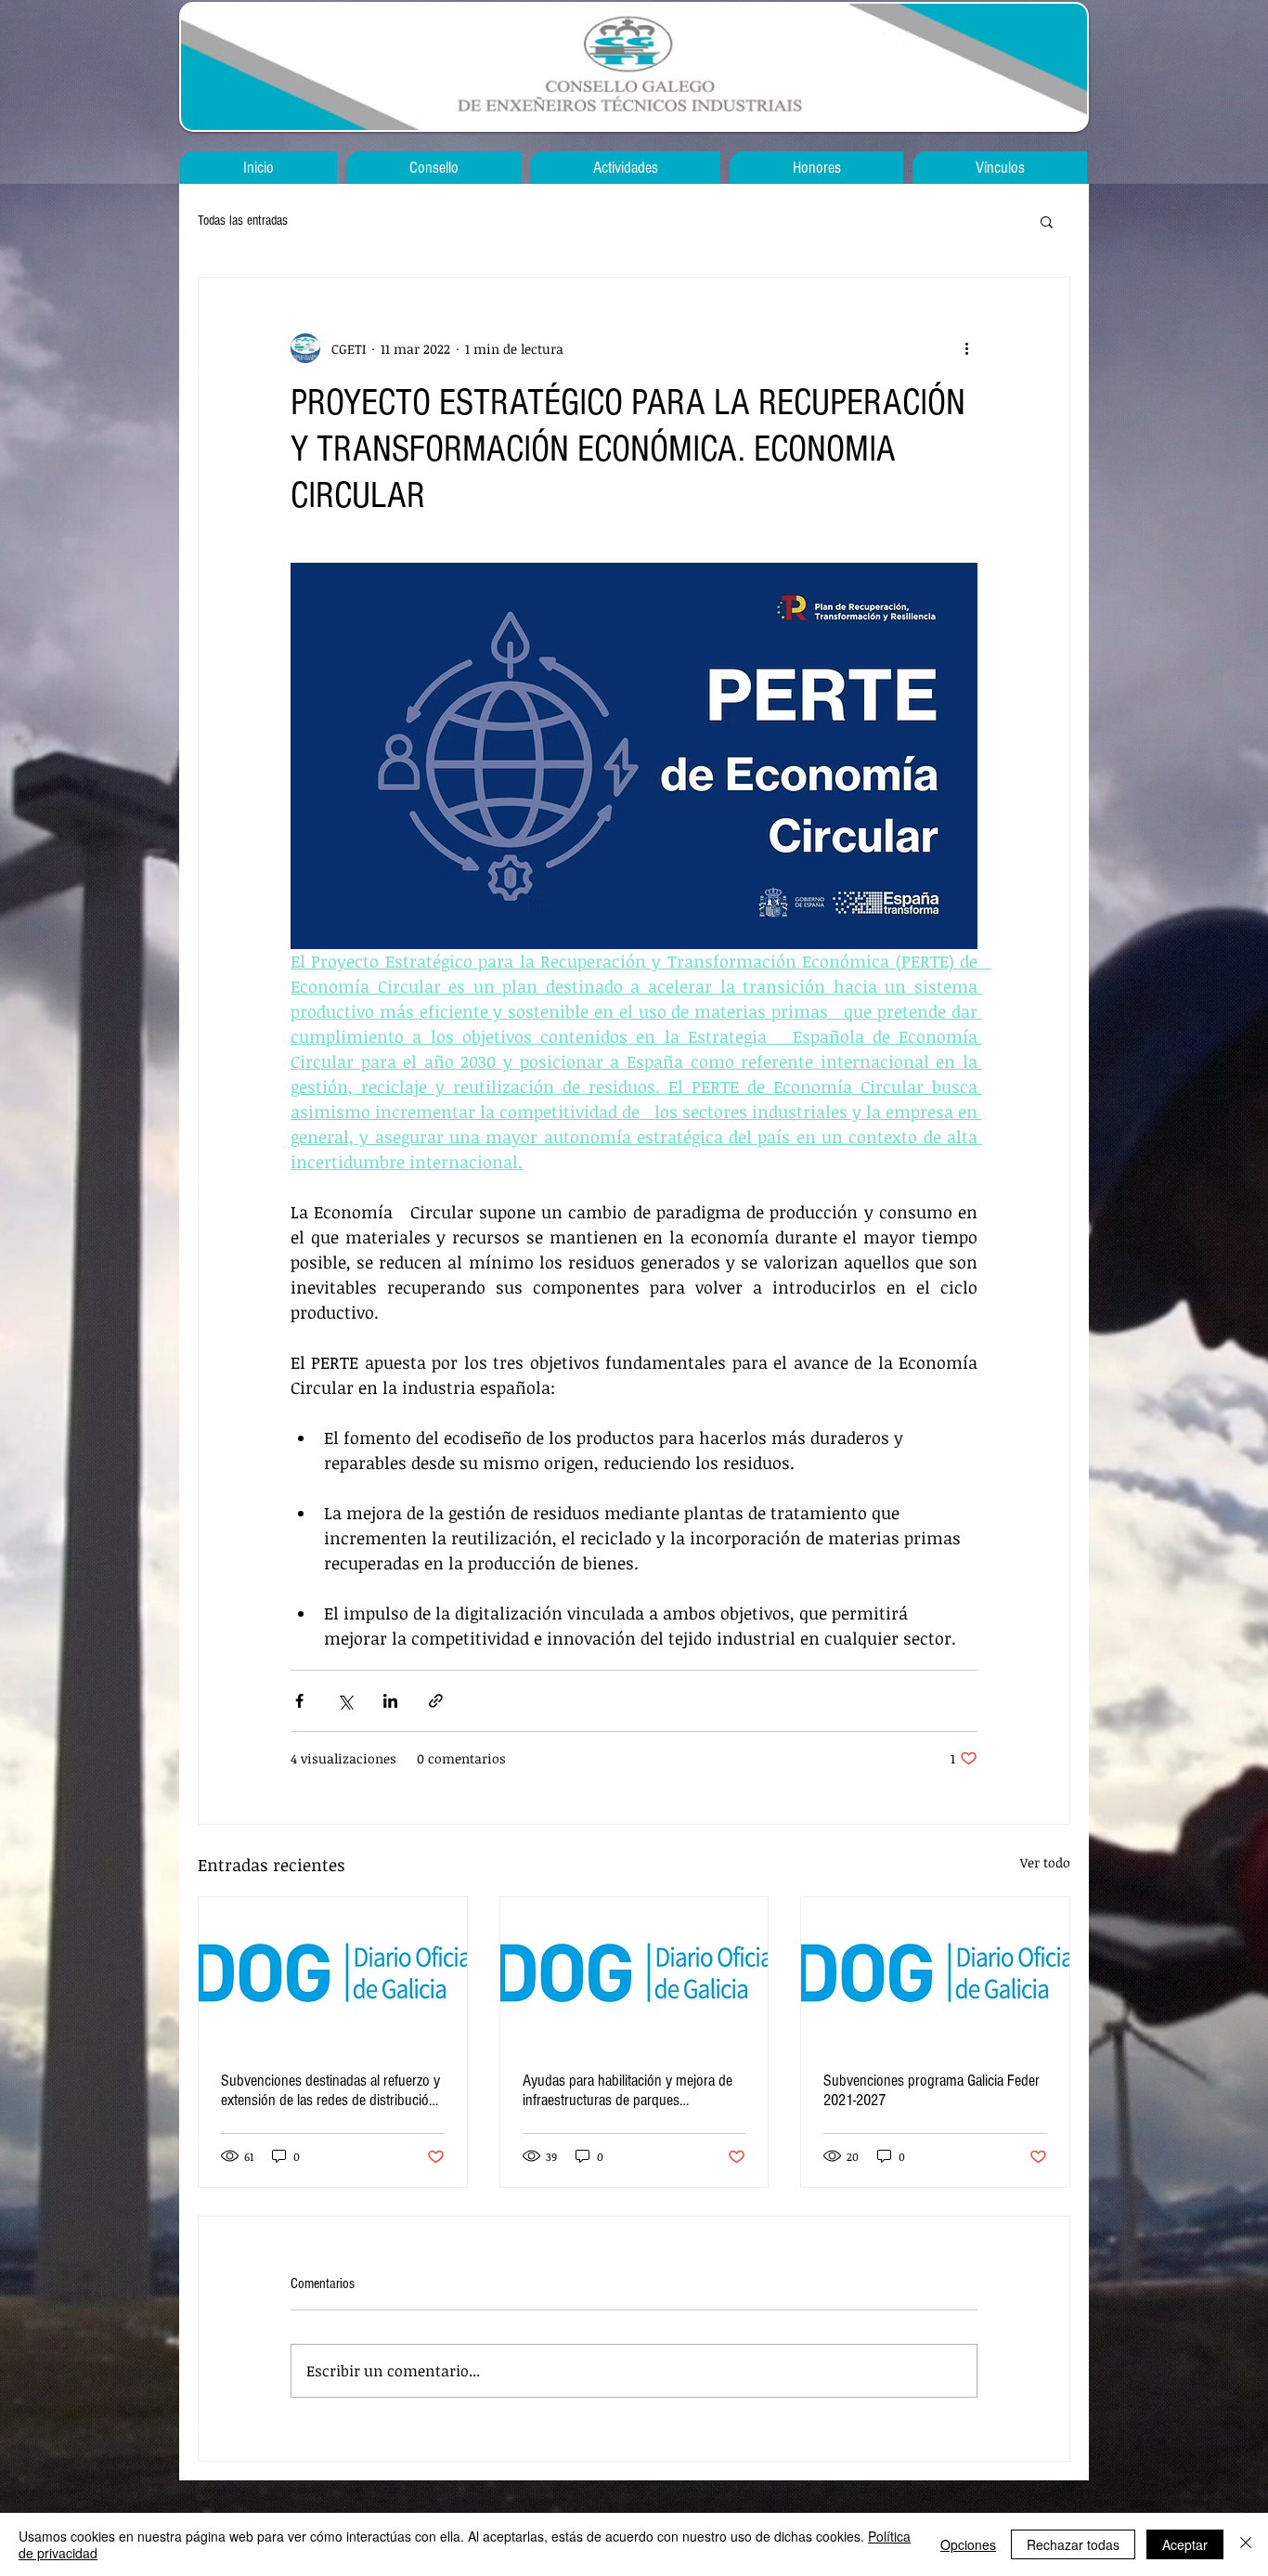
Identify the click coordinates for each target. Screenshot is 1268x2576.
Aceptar (1185, 2544)
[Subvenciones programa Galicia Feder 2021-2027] (935, 1972)
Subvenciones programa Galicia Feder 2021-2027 (932, 2090)
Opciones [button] (968, 2544)
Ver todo (1045, 1862)
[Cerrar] (1246, 2544)
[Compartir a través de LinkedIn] (390, 1701)
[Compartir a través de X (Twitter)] (345, 1701)
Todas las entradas (243, 221)
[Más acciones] (966, 348)
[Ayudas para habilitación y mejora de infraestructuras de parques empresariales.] (634, 1972)
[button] (1047, 221)
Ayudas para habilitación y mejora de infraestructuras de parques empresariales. (628, 2090)
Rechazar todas (1073, 2544)
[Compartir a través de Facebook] (299, 1701)
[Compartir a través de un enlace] (436, 1701)
